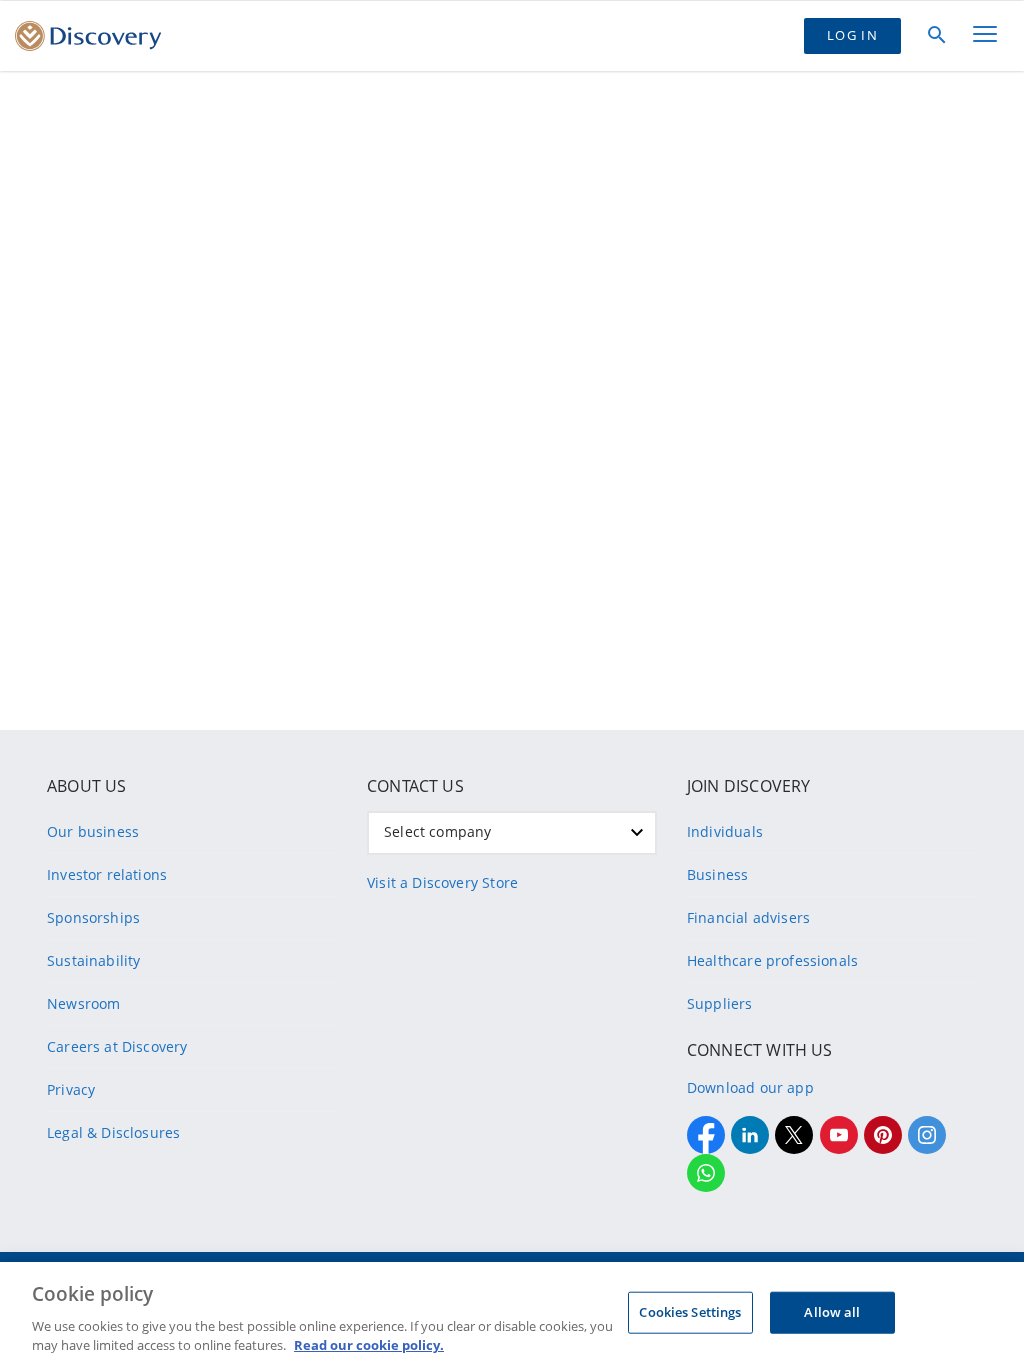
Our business (93, 831)
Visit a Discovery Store (442, 882)
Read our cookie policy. (369, 1345)
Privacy (71, 1089)
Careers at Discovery (117, 1046)
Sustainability (93, 960)
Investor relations (107, 874)
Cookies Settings (690, 1312)
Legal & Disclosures (113, 1132)
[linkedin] (750, 1135)
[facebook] (706, 1135)
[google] (839, 1135)
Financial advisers (748, 917)
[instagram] (927, 1135)
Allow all (832, 1312)
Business (717, 874)
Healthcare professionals (772, 960)
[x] (794, 1135)
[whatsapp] (706, 1173)
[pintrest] (883, 1135)
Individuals (725, 831)
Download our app (750, 1087)
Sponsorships (93, 917)
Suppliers (720, 1003)
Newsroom (83, 1003)
